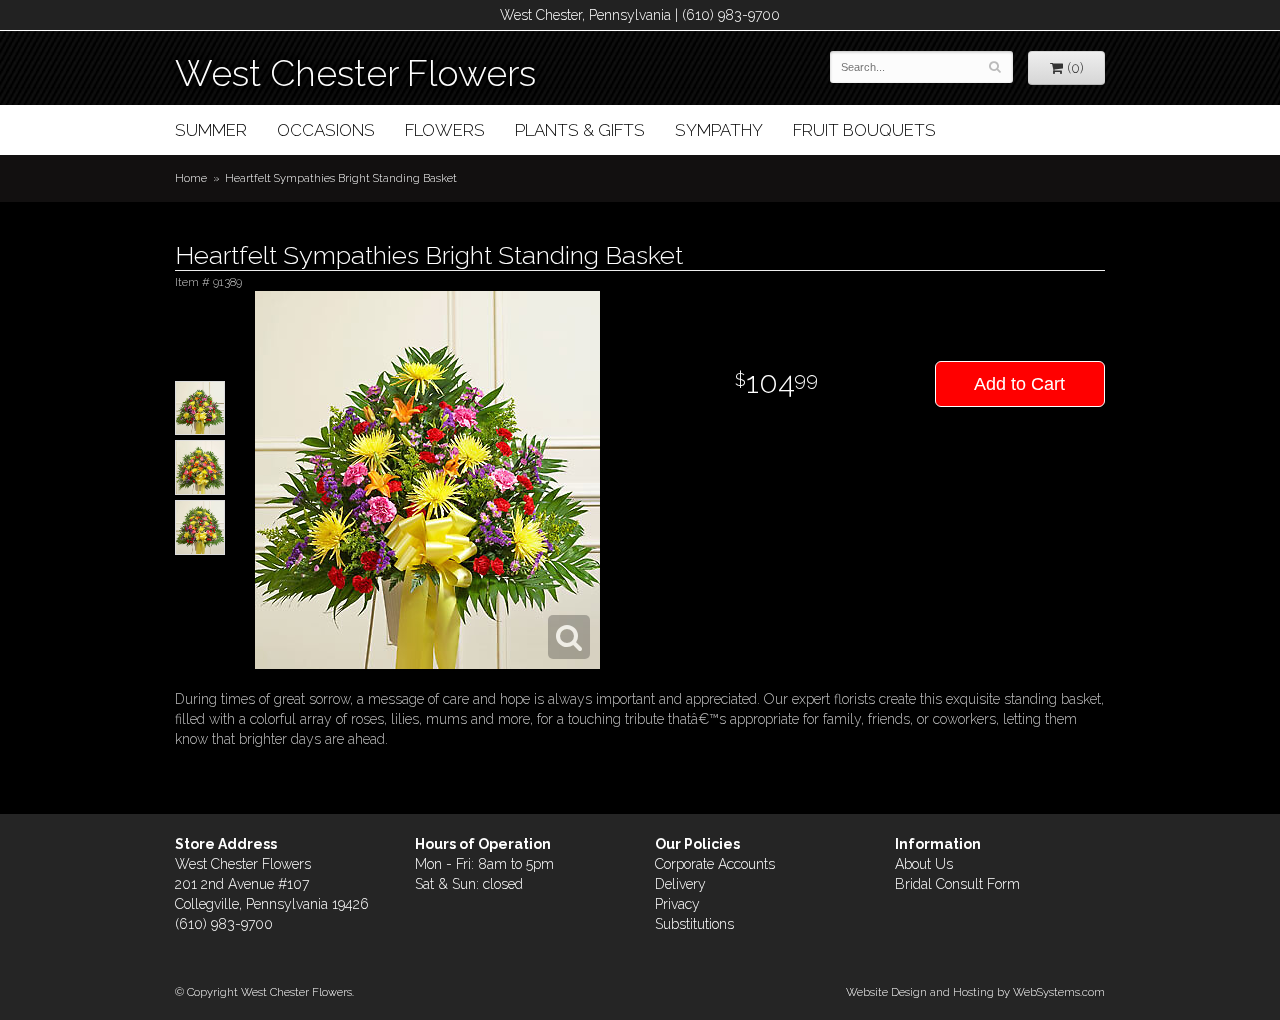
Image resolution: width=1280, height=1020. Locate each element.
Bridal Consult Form (957, 884)
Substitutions (694, 924)
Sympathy (719, 130)
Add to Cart (1019, 384)
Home (191, 178)
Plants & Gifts (580, 130)
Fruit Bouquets (864, 130)
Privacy (677, 904)
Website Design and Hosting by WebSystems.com (975, 992)
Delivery (680, 884)
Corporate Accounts (715, 864)
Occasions (326, 130)
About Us (924, 864)
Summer (211, 130)
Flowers (445, 130)
